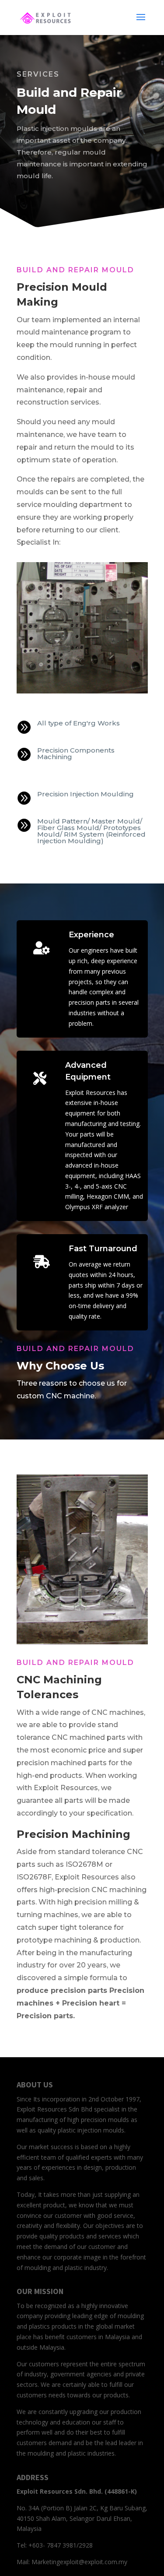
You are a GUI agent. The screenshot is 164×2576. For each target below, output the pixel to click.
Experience (91, 935)
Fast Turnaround (103, 1249)
